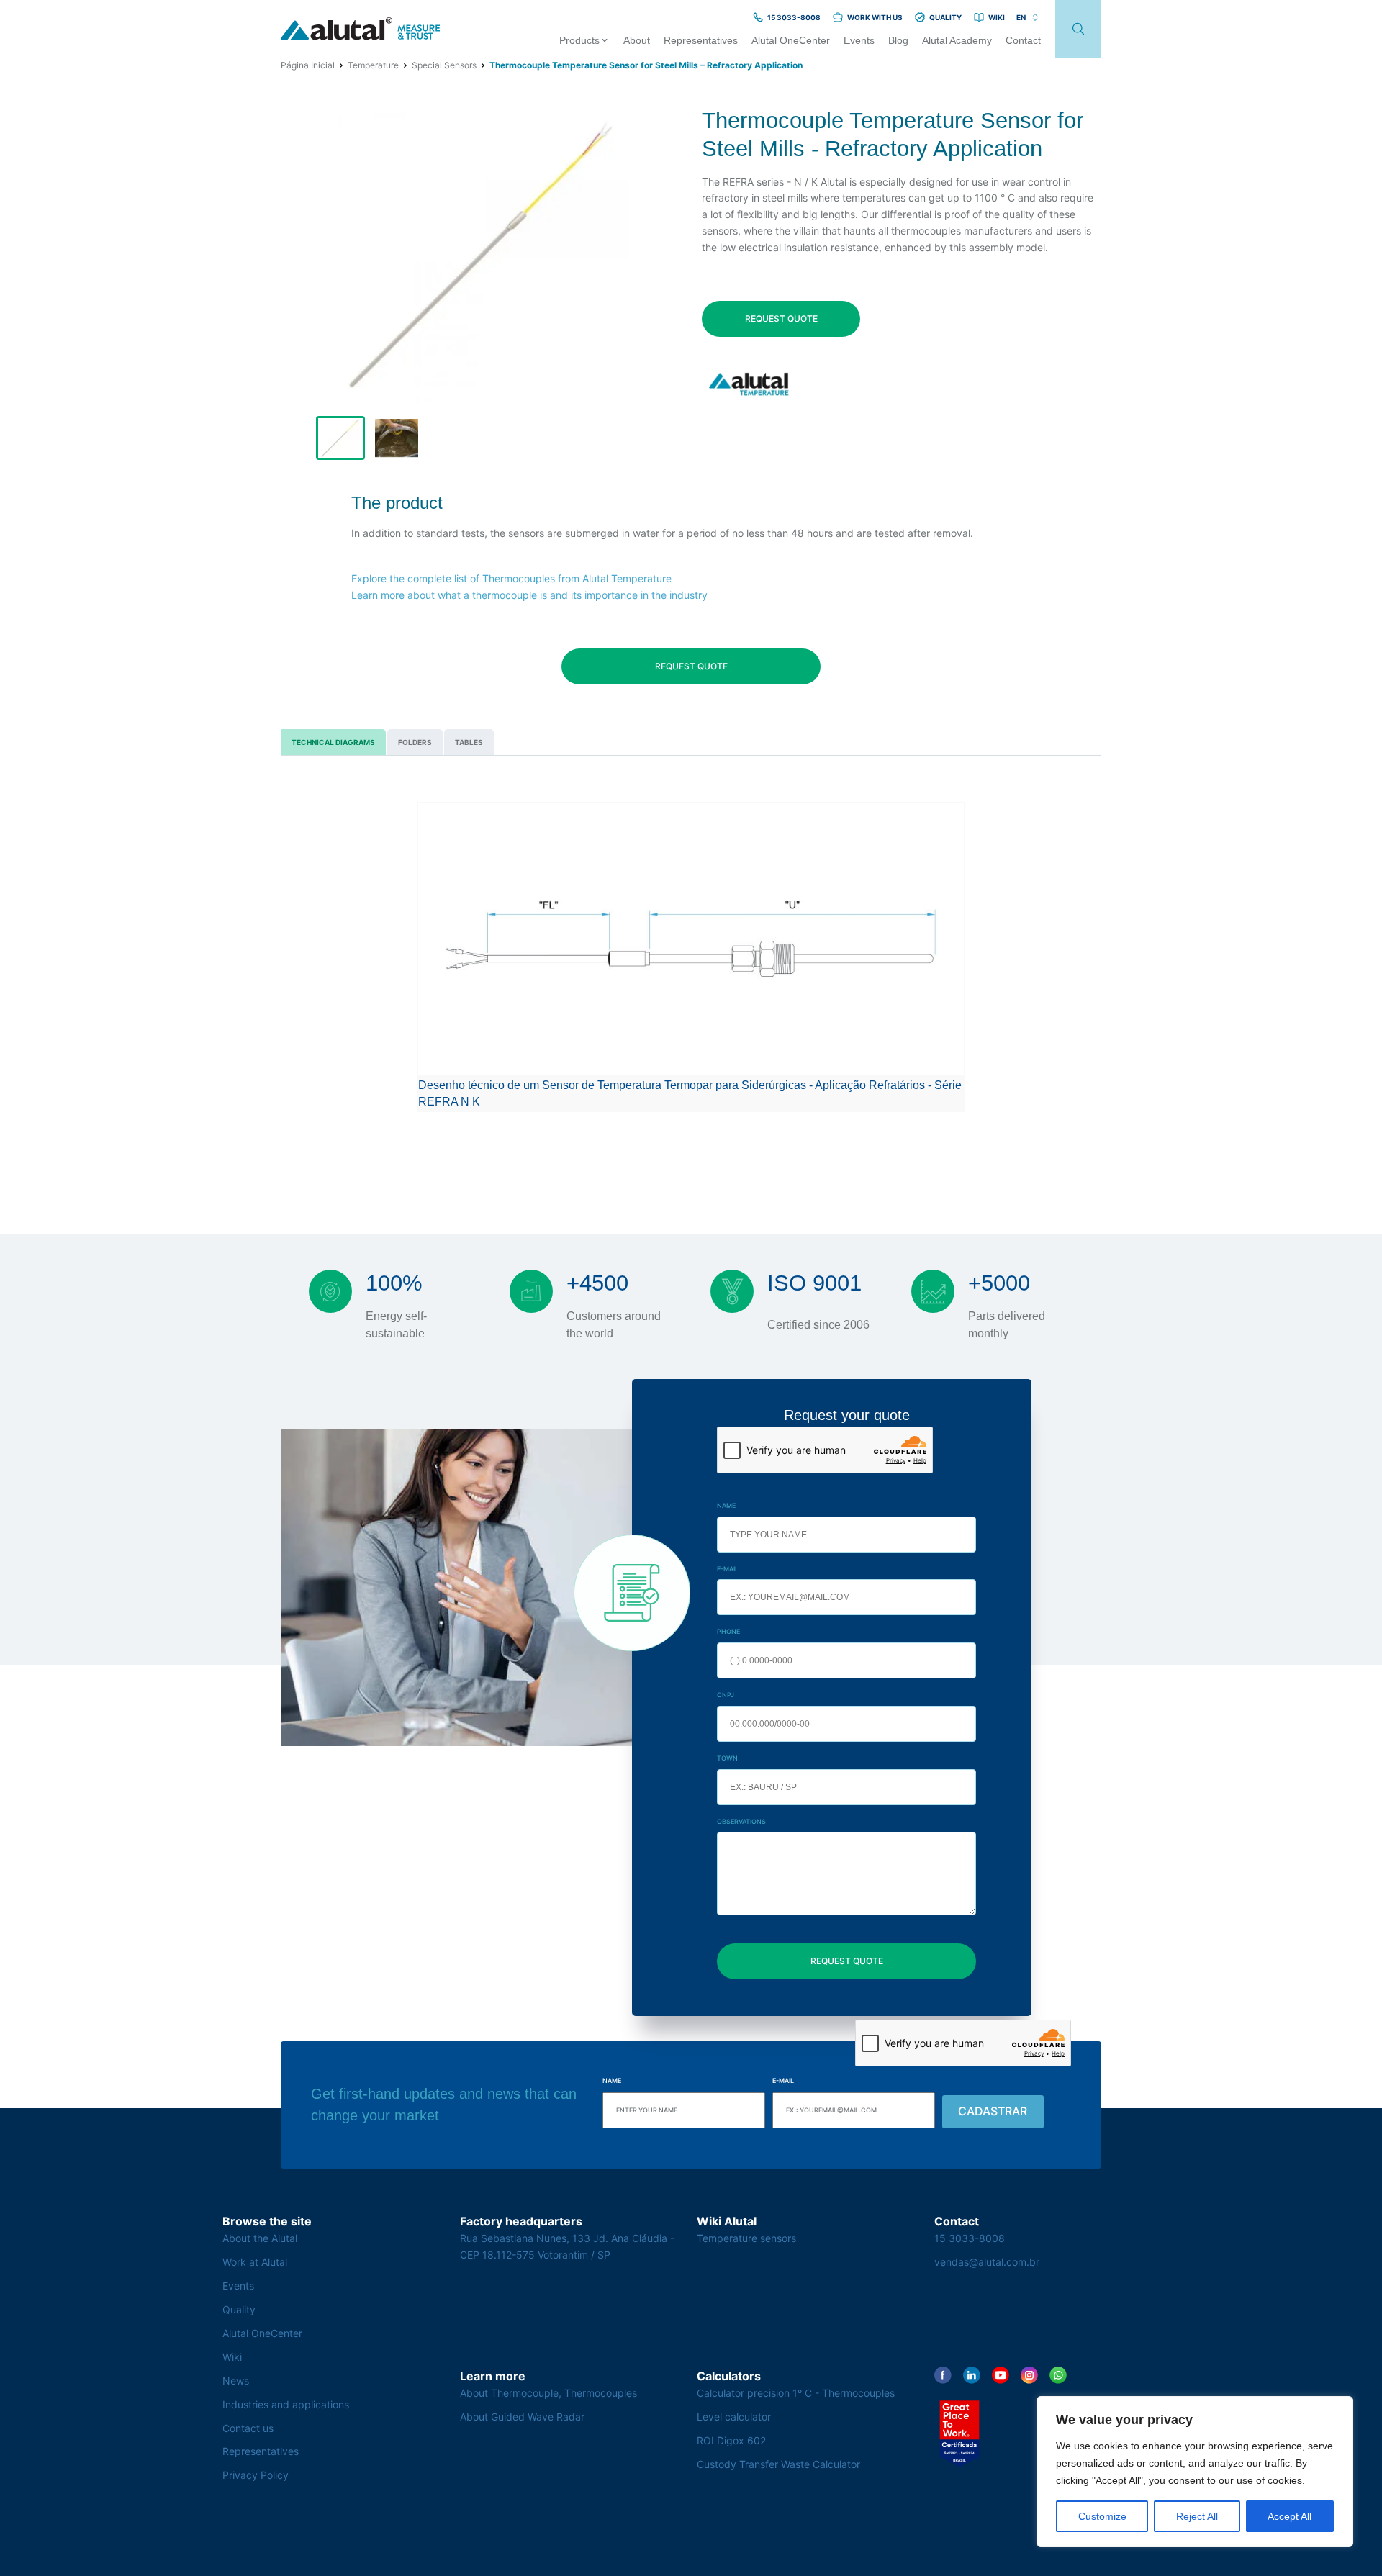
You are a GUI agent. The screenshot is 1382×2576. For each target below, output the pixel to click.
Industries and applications (286, 2404)
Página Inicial (308, 65)
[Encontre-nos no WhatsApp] (1058, 2375)
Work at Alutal (255, 2262)
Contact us (248, 2428)
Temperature (373, 65)
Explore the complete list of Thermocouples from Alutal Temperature (511, 578)
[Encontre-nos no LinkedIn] (972, 2375)
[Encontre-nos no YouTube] (1001, 2375)
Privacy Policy (256, 2475)
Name (726, 1505)
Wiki (232, 2357)
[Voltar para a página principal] (361, 29)
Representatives (261, 2451)
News (236, 2381)
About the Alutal (260, 2238)
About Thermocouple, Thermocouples (548, 2393)
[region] (1195, 2472)
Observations (741, 1821)
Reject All (1197, 2516)
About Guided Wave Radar (522, 2417)
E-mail (728, 1569)
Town (727, 1758)
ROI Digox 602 (731, 2440)
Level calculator (734, 2417)
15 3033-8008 (970, 2238)
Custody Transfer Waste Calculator (778, 2464)
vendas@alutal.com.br (987, 2262)
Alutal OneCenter (262, 2333)
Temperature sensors (746, 2238)
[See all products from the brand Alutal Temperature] (750, 384)
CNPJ (726, 1695)
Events (238, 2286)
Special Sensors (444, 65)
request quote (781, 318)
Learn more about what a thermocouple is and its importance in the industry (529, 595)
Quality (239, 2309)
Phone (728, 1631)
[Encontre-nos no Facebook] (943, 2375)
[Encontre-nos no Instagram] (1029, 2375)
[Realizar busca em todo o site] (1078, 29)
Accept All (1290, 2516)
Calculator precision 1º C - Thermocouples (796, 2393)
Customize (1102, 2516)
